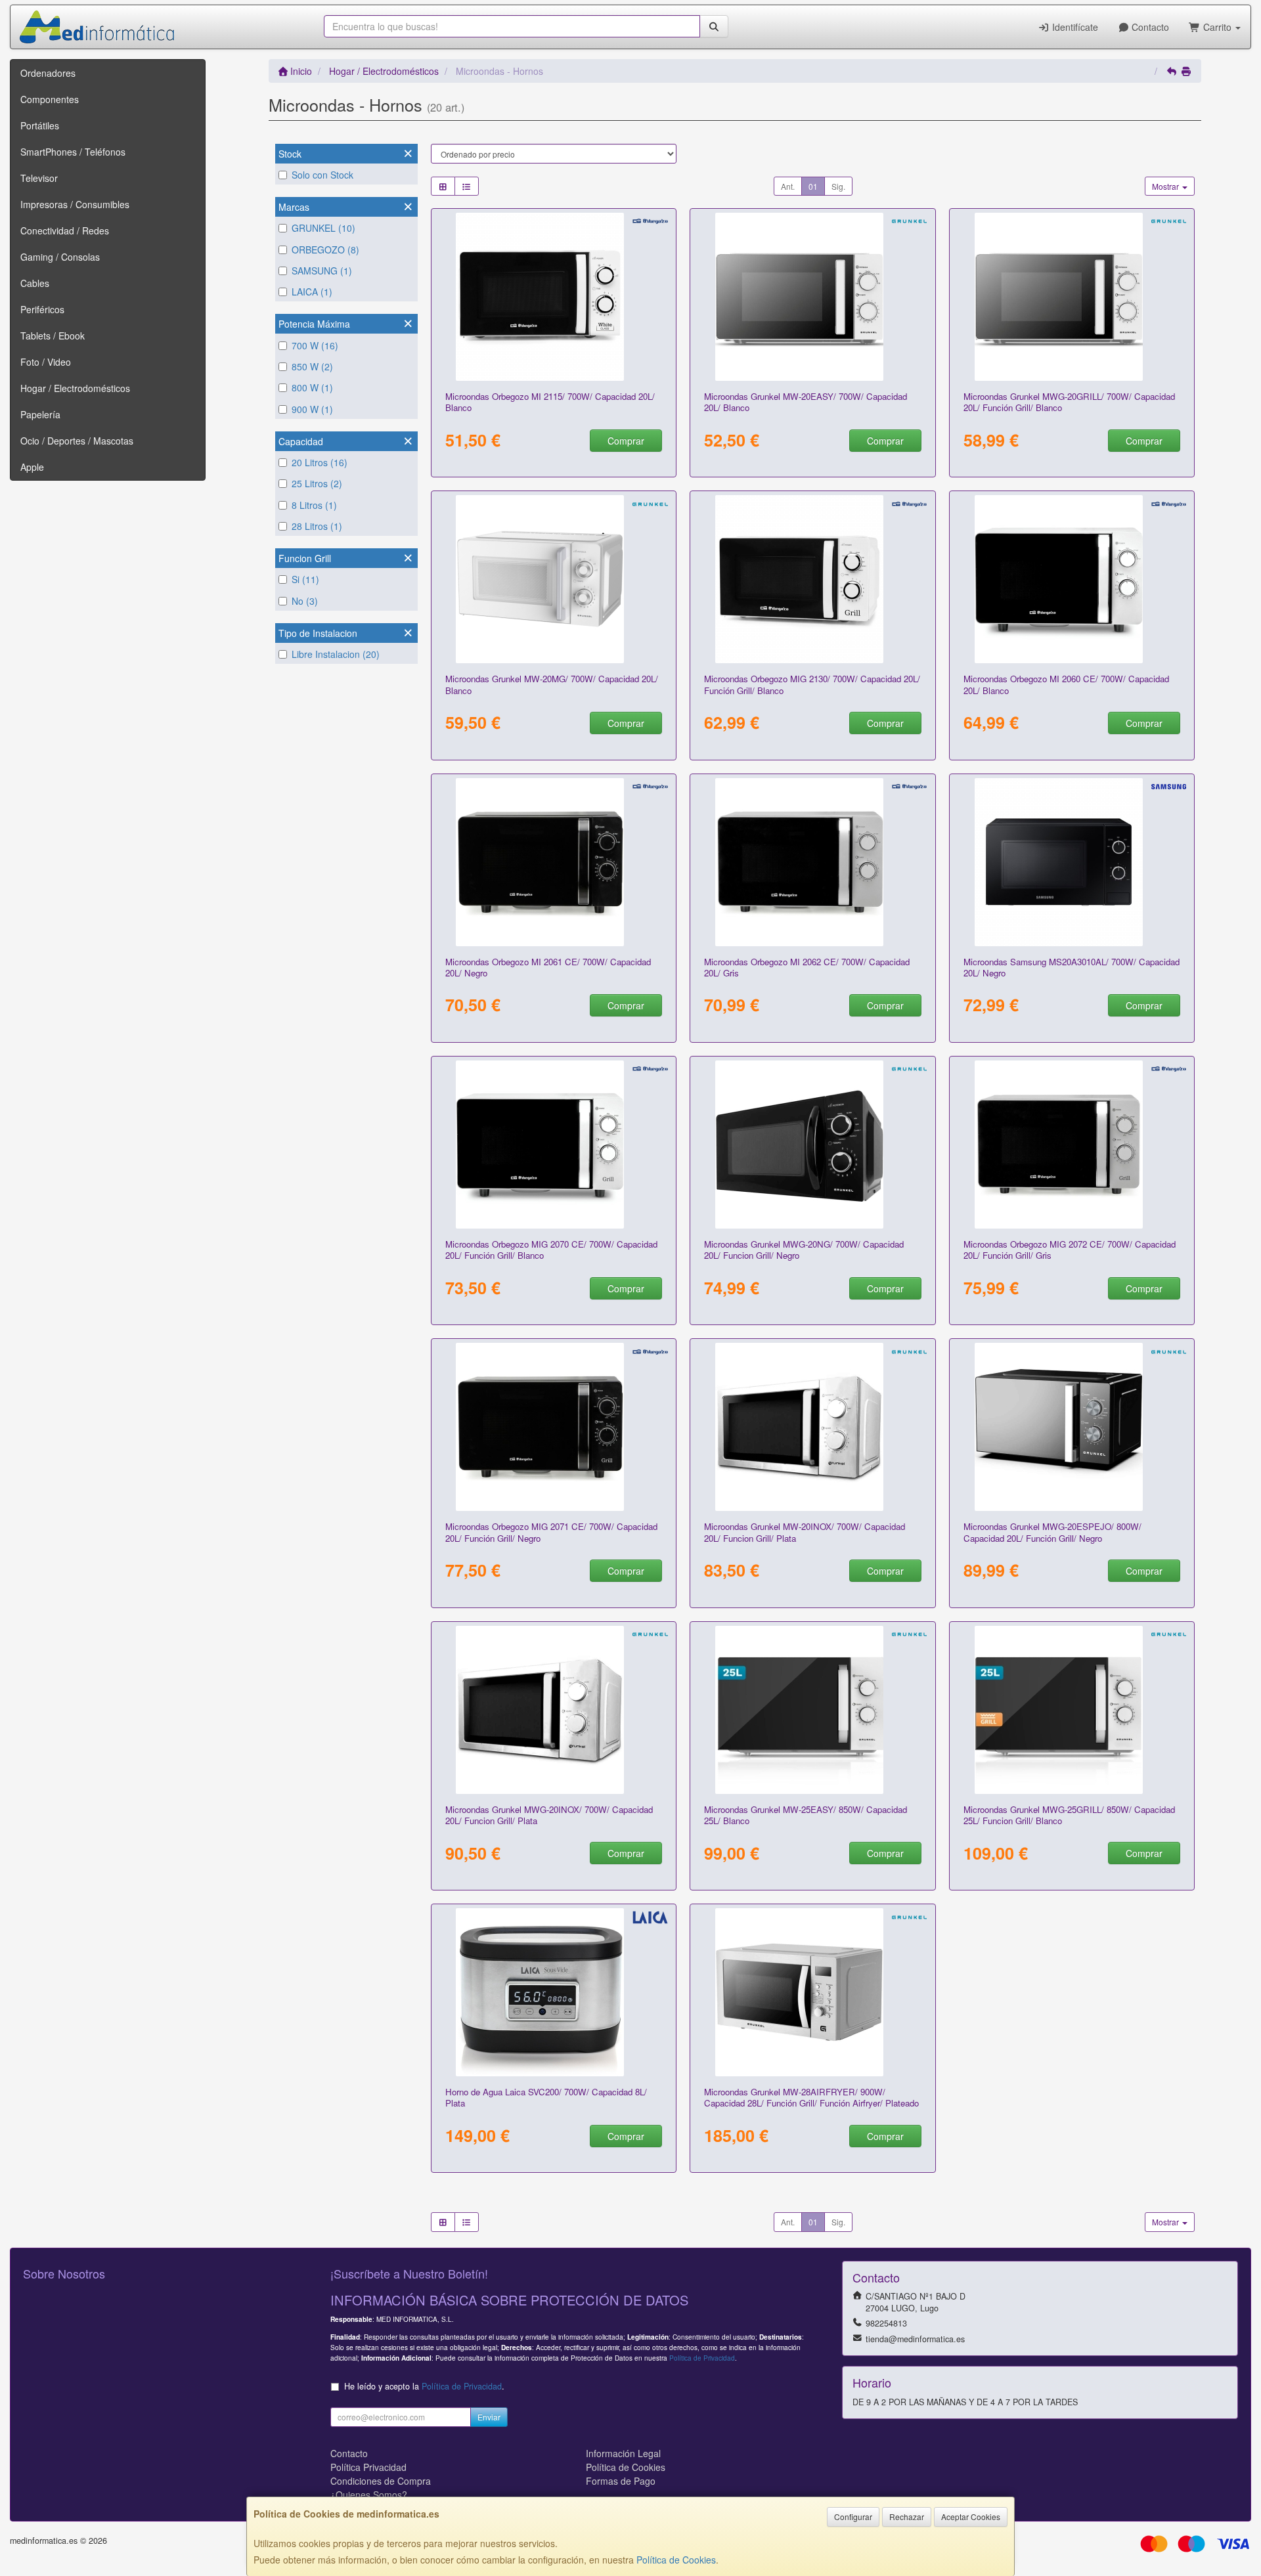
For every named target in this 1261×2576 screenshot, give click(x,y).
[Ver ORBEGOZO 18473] (553, 1427)
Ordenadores (48, 73)
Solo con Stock (322, 175)
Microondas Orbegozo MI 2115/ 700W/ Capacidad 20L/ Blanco (550, 402)
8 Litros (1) (314, 505)
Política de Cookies (676, 2560)
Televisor (39, 178)
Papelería (40, 414)
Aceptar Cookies (971, 2517)
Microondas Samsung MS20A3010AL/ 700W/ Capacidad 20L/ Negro (1072, 967)
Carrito (1217, 27)
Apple (32, 467)
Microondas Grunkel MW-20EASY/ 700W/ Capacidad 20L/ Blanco (806, 402)
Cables (35, 283)
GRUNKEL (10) (323, 228)
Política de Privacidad (702, 2358)
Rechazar (907, 2517)
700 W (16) (315, 345)
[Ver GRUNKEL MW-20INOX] (813, 1427)
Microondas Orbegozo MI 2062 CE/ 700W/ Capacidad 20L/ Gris (807, 967)
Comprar (626, 441)
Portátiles (40, 125)
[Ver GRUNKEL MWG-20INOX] (553, 1710)
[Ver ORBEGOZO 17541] (553, 297)
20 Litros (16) (320, 462)
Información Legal (623, 2453)
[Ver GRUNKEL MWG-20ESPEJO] (1072, 1427)
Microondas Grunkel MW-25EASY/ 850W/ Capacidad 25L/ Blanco (806, 1815)
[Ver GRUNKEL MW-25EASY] (813, 1710)
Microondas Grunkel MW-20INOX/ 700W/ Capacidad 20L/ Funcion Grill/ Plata (805, 1532)
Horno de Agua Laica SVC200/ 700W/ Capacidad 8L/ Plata (546, 2097)
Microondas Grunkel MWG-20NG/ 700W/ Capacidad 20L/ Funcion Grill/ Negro (804, 1250)
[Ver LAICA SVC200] (553, 1992)
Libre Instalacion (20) (336, 654)
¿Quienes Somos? (369, 2495)
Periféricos (42, 309)
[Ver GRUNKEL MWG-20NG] (813, 1145)
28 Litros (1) (317, 526)
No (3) (305, 601)
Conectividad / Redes (65, 230)
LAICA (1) (312, 292)
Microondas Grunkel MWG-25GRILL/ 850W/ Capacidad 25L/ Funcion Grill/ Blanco (1069, 1815)
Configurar (853, 2517)
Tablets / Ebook (53, 336)
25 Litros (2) (317, 483)
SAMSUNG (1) (322, 271)
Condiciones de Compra (381, 2481)
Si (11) (305, 579)
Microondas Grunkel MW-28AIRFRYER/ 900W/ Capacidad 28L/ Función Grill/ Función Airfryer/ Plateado (811, 2097)
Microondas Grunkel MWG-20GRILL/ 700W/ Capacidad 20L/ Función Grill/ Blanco (1069, 402)
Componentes (50, 99)
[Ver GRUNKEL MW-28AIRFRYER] (813, 1992)
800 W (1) (312, 387)
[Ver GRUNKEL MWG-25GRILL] (1072, 1710)
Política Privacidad (368, 2467)
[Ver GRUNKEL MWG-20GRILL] (1072, 297)
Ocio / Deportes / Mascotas (77, 441)
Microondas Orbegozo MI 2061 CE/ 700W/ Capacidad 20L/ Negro (548, 967)
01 (813, 186)
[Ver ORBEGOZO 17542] (813, 579)
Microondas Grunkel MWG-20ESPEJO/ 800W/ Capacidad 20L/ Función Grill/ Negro (1052, 1532)
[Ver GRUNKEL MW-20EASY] (813, 297)
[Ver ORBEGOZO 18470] (1072, 579)
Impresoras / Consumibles (75, 204)
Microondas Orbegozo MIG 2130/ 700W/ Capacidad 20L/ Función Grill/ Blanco (812, 684)
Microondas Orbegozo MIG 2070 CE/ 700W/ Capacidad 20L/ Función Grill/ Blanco (551, 1250)
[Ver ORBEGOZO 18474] (813, 862)
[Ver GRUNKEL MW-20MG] (553, 579)
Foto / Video (46, 362)
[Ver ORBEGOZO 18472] (553, 862)
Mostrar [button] (1166, 186)
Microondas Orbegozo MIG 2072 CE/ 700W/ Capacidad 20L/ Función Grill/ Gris (1070, 1250)
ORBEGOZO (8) (325, 250)
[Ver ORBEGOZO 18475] (1072, 1145)
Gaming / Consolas (60, 257)
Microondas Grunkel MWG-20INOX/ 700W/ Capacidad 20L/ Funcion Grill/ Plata (549, 1815)
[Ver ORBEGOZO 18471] (553, 1145)
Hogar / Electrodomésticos (75, 388)
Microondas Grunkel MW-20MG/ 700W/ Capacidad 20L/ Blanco (552, 684)
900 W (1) (312, 409)
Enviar (489, 2417)
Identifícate (1074, 27)
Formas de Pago (621, 2481)
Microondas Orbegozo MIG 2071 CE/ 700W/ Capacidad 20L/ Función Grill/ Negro (551, 1532)
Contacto (1149, 27)
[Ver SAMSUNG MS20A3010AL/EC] (1072, 862)
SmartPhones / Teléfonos (73, 152)
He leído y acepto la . (424, 2386)
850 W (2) (312, 366)
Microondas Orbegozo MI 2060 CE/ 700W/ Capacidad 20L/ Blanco (1066, 684)
